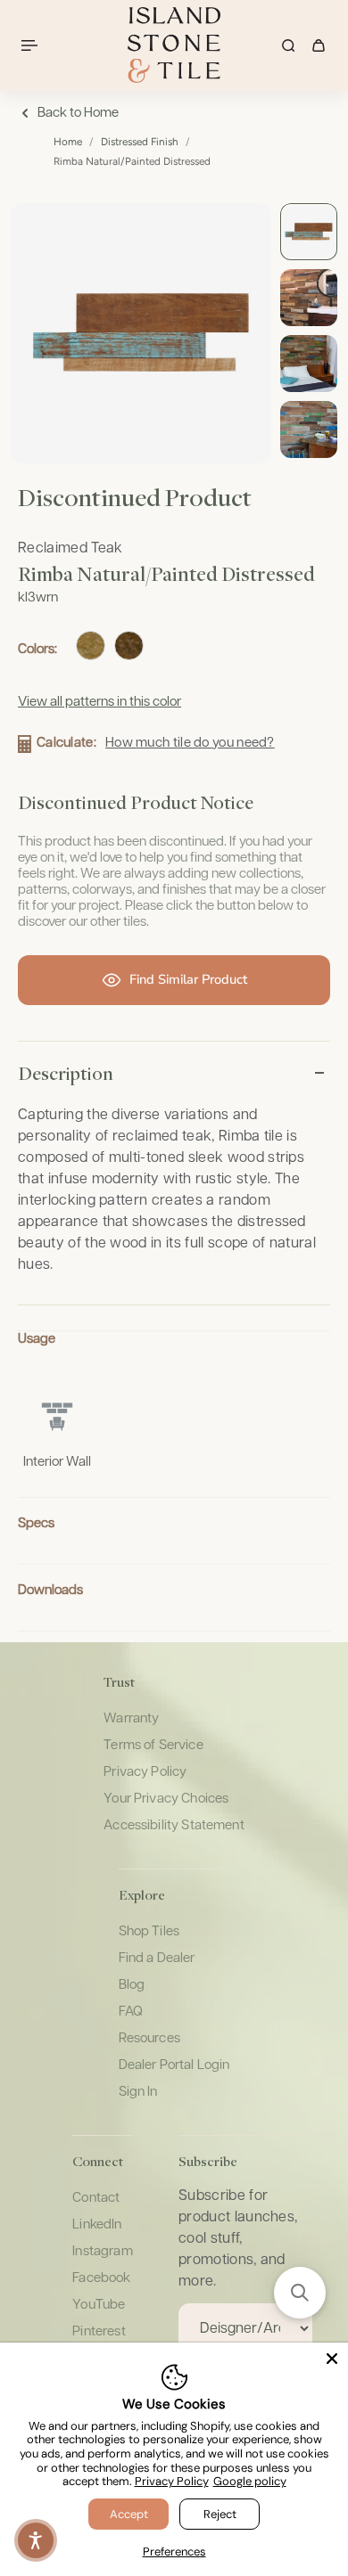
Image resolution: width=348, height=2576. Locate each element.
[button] (300, 2293)
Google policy (250, 2481)
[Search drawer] (288, 45)
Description (66, 1073)
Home (68, 142)
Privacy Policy (172, 2481)
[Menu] (32, 45)
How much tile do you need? (190, 743)
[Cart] (319, 45)
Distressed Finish (140, 142)
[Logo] (174, 45)
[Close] (332, 2359)
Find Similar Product (188, 979)
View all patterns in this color (99, 702)
